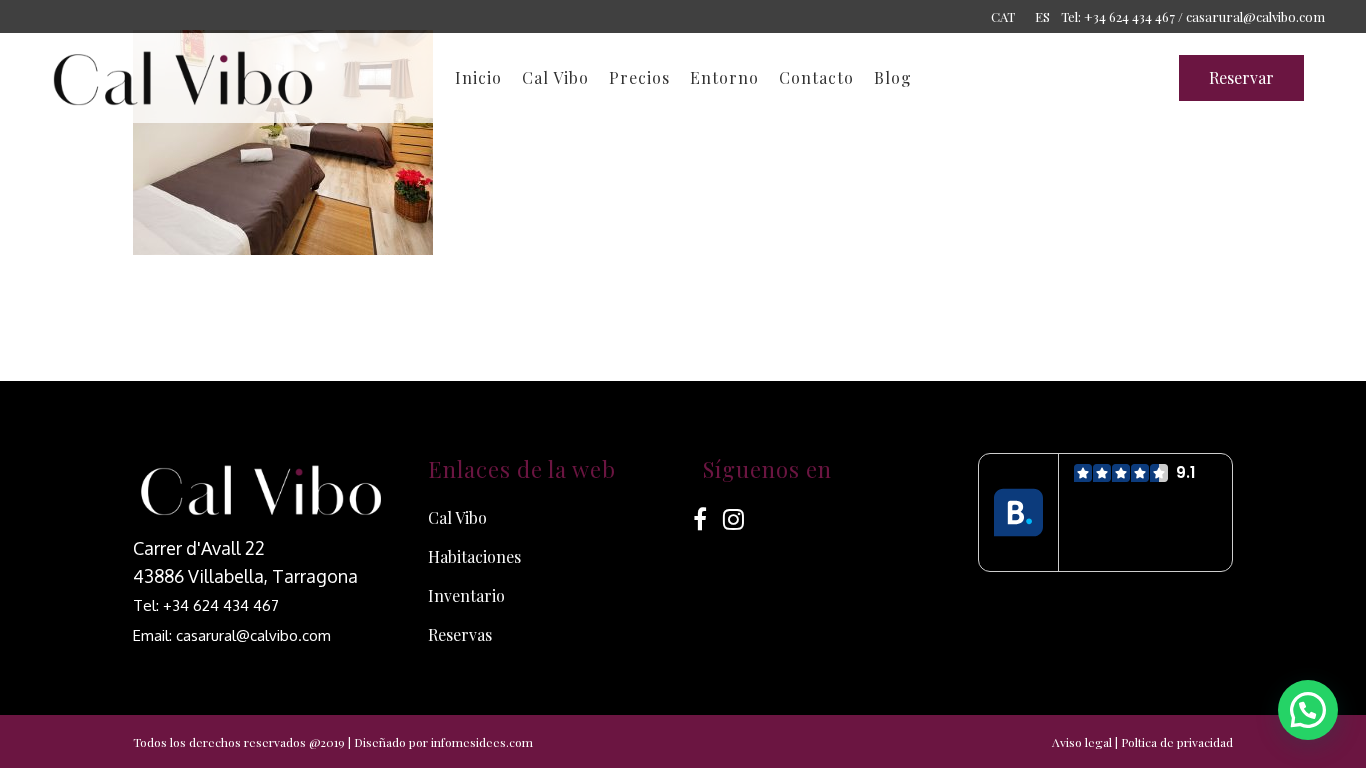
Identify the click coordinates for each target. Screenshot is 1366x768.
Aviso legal (1082, 742)
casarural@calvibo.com (1255, 16)
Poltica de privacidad (1177, 742)
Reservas (460, 634)
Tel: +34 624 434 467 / (1122, 16)
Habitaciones (474, 556)
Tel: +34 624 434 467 (206, 605)
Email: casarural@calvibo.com (232, 635)
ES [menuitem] (1042, 16)
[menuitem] (1003, 16)
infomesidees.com (482, 742)
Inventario (466, 595)
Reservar (1241, 77)
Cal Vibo (457, 517)
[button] (1308, 710)
